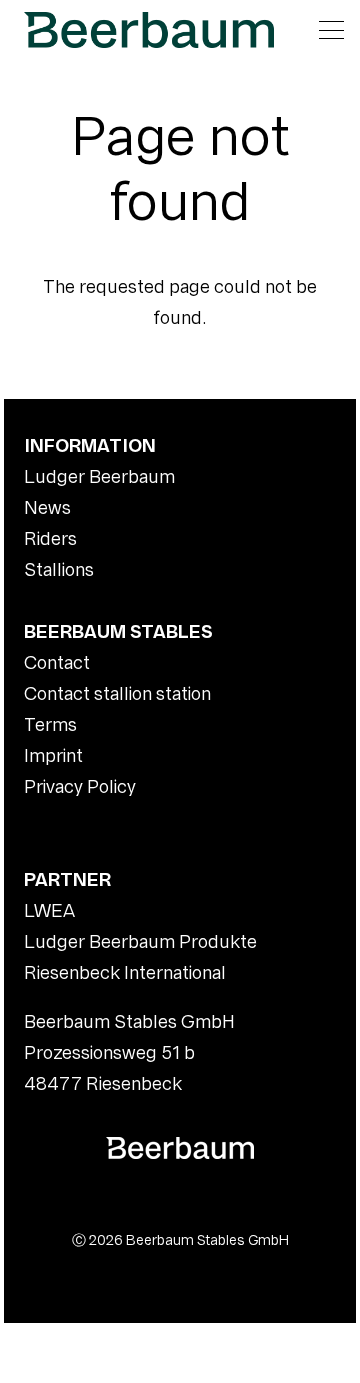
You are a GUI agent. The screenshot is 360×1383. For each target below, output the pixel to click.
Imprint (53, 755)
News (47, 507)
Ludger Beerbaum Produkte (140, 941)
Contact (57, 662)
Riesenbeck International (125, 972)
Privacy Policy (80, 786)
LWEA (49, 910)
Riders (50, 538)
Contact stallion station (117, 693)
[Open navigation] (331, 30)
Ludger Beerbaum (99, 476)
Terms (50, 724)
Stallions (59, 569)
